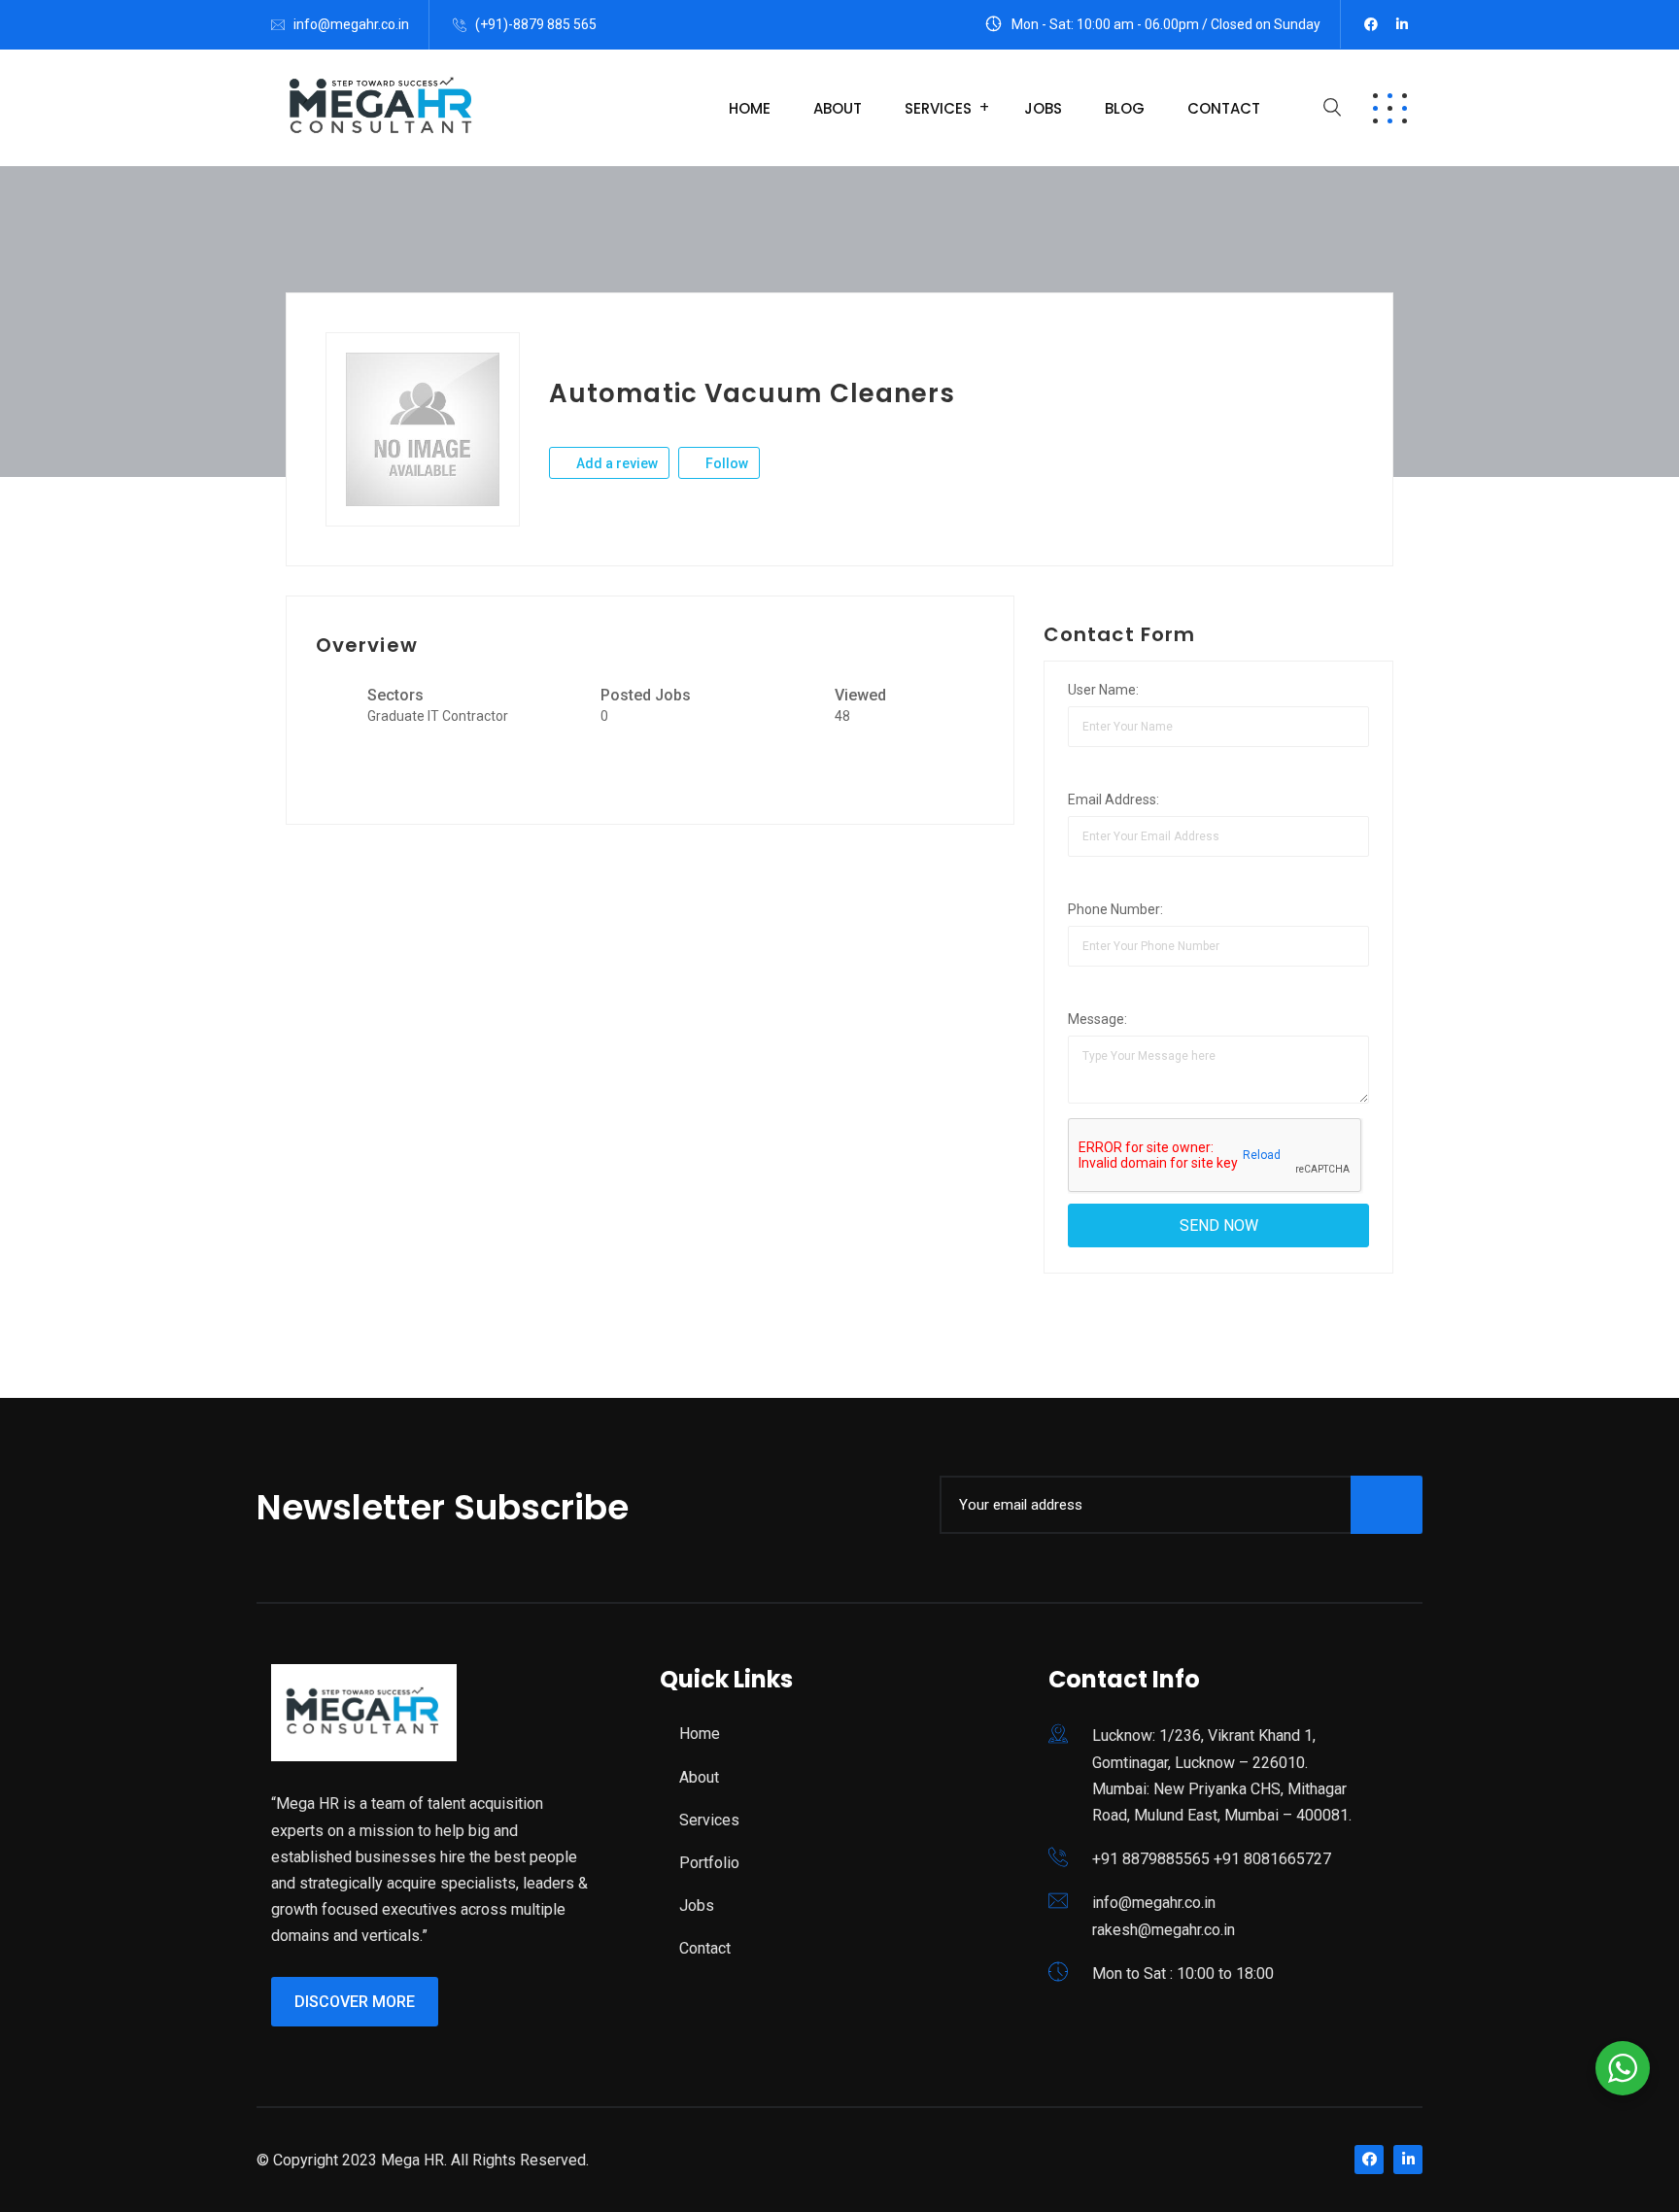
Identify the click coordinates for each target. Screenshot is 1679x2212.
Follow (725, 463)
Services (938, 108)
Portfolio (709, 1863)
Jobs (1043, 108)
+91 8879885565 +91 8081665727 (1212, 1859)
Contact (1224, 108)
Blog (1125, 108)
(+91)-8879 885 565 (536, 24)
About (838, 108)
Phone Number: (1115, 909)
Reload (1260, 1155)
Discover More (355, 2002)
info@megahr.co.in (351, 24)
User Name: (1103, 690)
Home (750, 108)
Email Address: (1114, 800)
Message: (1097, 1019)
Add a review (616, 463)
